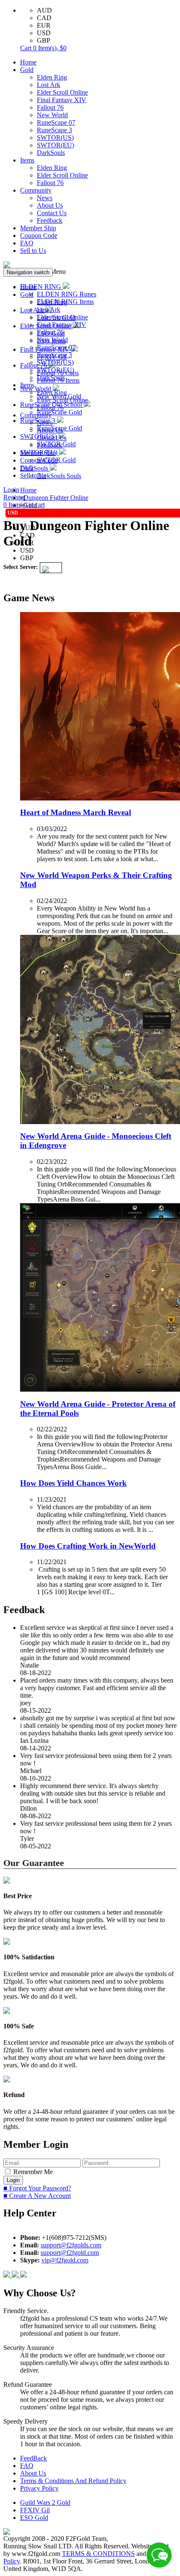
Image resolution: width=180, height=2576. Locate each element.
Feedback (50, 220)
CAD (44, 18)
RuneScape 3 (54, 130)
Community (36, 190)
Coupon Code (39, 235)
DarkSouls (51, 153)
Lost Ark (49, 85)
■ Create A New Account (37, 2196)
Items (27, 160)
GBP (44, 40)
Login (11, 490)
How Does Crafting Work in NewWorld (88, 1546)
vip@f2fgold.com (65, 2260)
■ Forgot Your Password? (37, 2188)
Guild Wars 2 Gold (45, 2503)
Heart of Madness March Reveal (76, 812)
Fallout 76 (50, 107)
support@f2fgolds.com (71, 2245)
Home (28, 62)
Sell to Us (33, 251)
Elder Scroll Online (62, 92)
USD (44, 33)
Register (14, 497)
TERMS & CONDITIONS (98, 2554)
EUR (44, 25)
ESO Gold (34, 2518)
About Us (50, 205)
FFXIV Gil (35, 2510)
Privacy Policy (39, 2488)
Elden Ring (52, 77)
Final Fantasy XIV (62, 100)
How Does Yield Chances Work (73, 1483)
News (45, 198)
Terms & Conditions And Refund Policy (73, 2481)
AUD (44, 10)
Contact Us (52, 213)
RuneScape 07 (56, 122)
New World (52, 115)
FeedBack (33, 2458)
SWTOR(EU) (55, 145)
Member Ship (38, 228)
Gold (27, 70)
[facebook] (8, 2275)
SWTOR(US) (55, 138)
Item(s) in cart (24, 505)
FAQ (27, 243)
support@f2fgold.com (70, 2253)
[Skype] (16, 2275)
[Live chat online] (159, 2555)
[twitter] (23, 2275)
